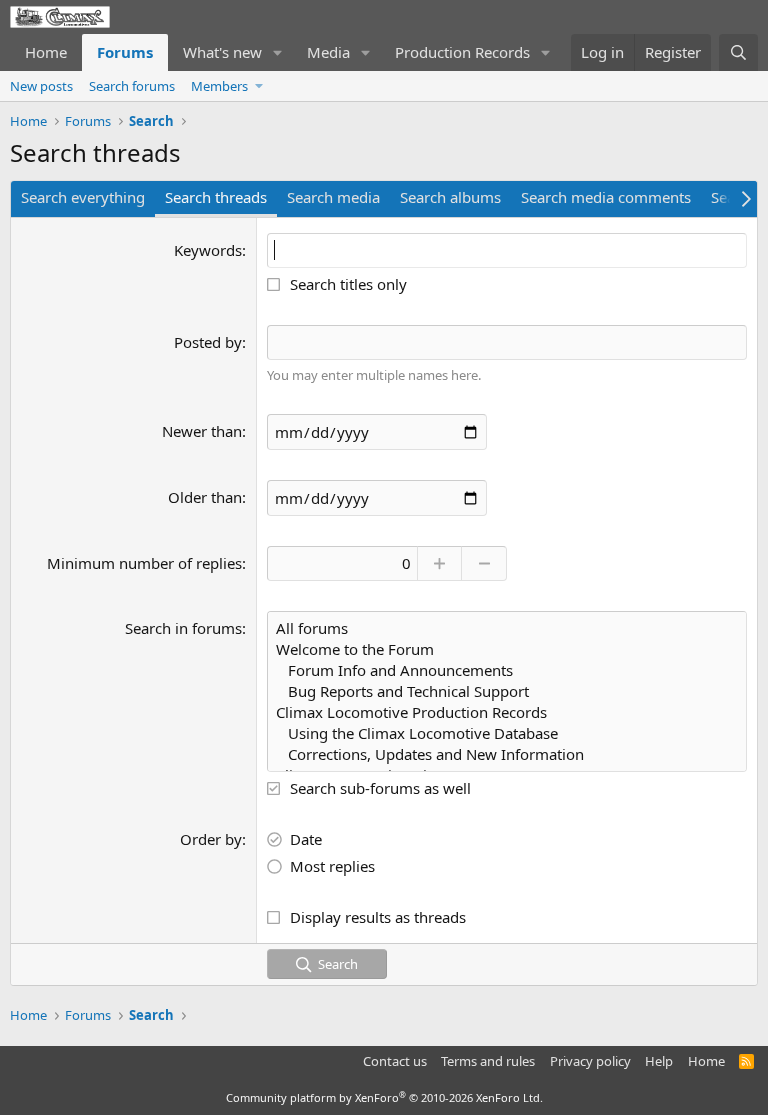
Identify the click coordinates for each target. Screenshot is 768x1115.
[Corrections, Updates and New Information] (507, 754)
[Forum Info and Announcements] (507, 670)
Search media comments (606, 197)
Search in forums (183, 628)
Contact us (395, 1061)
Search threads (216, 197)
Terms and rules (488, 1061)
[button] (278, 52)
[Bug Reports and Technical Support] (507, 691)
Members (219, 86)
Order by (211, 839)
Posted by (208, 342)
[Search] (738, 52)
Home (46, 52)
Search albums (450, 197)
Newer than (202, 431)
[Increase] (439, 563)
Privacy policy (590, 1061)
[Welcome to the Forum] (507, 649)
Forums (125, 52)
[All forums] (507, 628)
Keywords (208, 250)
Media (328, 52)
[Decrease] (484, 563)
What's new (222, 52)
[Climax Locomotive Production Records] (507, 712)
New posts (41, 86)
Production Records (462, 52)
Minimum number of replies (144, 563)
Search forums (132, 86)
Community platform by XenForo (384, 1097)
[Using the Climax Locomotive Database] (507, 733)
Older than (205, 497)
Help (659, 1061)
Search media (333, 197)
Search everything (83, 197)
